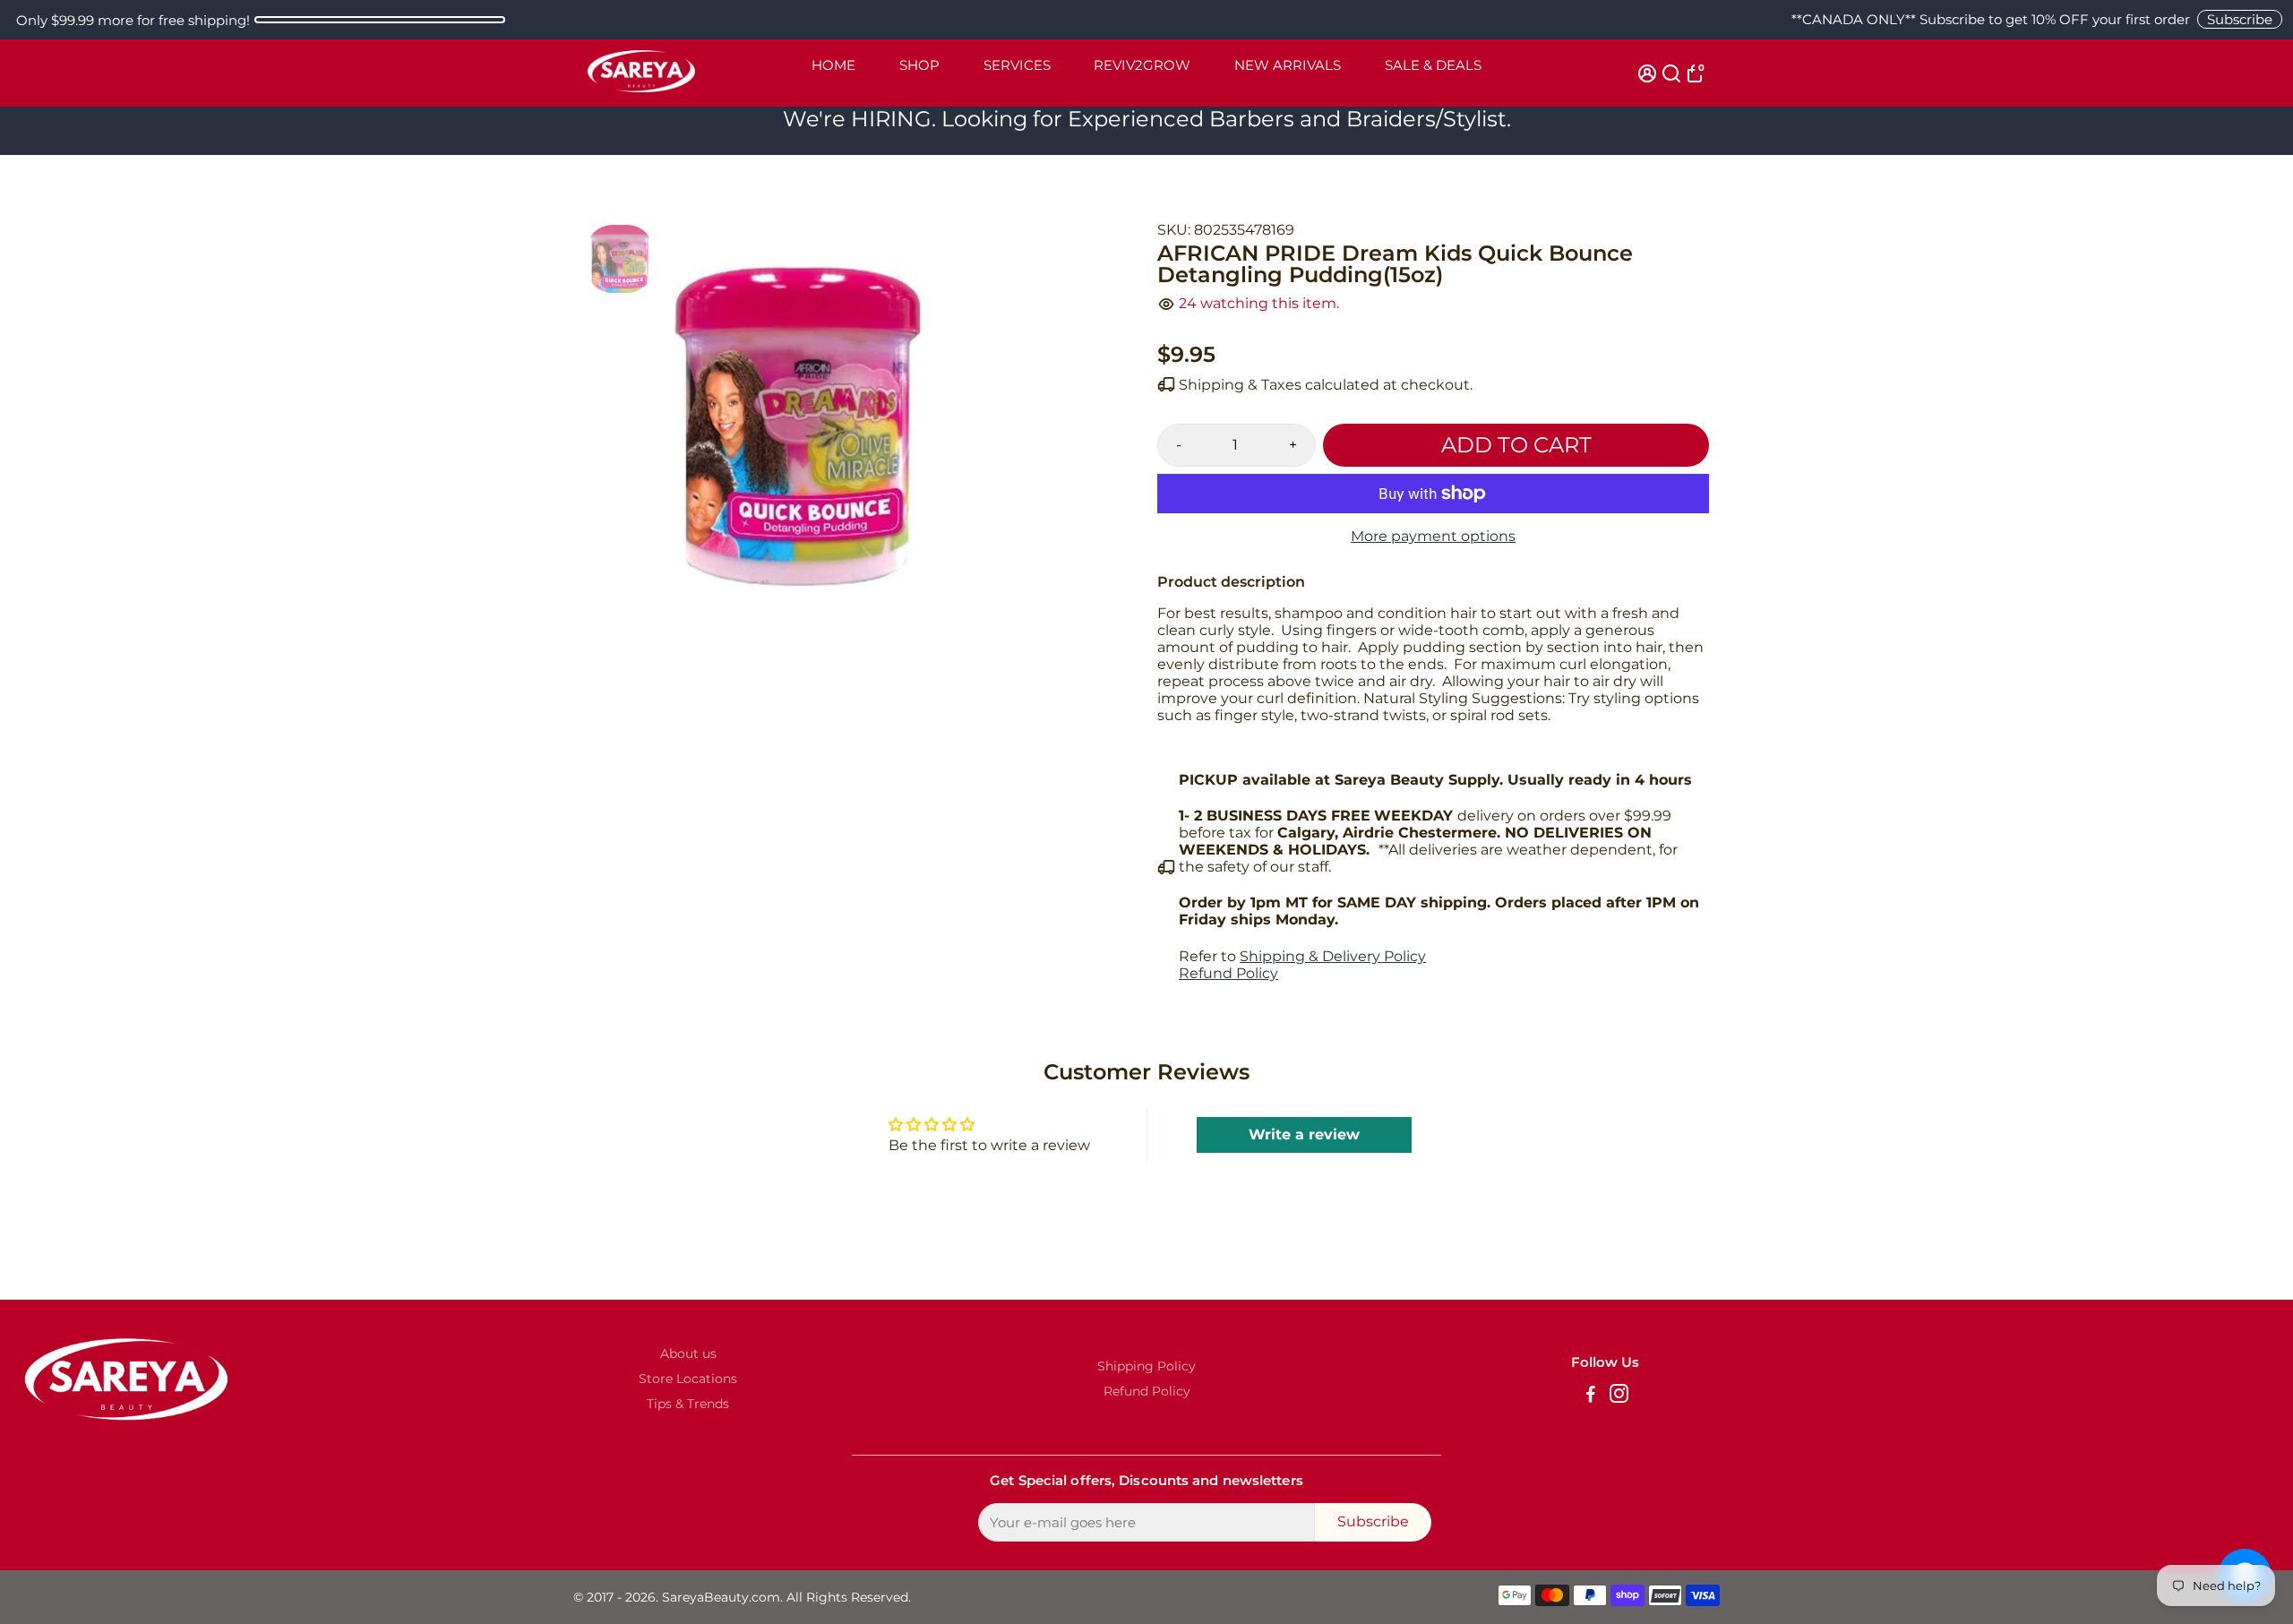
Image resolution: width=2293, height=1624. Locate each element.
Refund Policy (1228, 973)
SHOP (919, 65)
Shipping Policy (1146, 1366)
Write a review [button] (1304, 1134)
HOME (833, 65)
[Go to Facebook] (1591, 1396)
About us (688, 1353)
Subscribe (2240, 19)
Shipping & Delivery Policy (1333, 956)
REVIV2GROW (1142, 65)
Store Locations (688, 1379)
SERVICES (1017, 65)
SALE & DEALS (1433, 65)
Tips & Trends (688, 1404)
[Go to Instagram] (1619, 1396)
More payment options (1433, 536)
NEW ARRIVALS (1288, 65)
